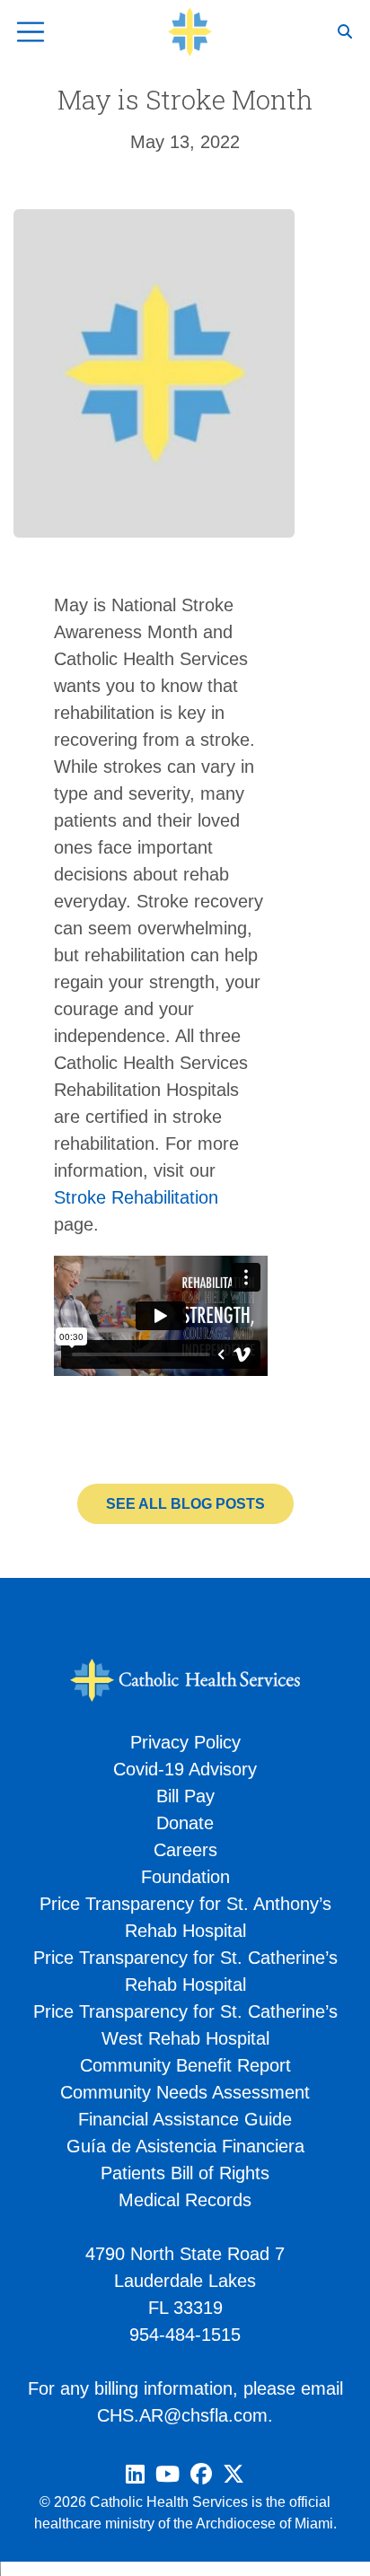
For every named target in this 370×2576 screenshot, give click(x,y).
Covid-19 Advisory (185, 1769)
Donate (185, 1823)
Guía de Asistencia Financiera (185, 2146)
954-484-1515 (185, 2335)
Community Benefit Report (185, 2065)
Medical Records (185, 2200)
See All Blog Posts (185, 1504)
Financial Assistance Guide (185, 2119)
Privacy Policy (185, 1742)
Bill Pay (185, 1796)
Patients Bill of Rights (185, 2173)
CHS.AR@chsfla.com (182, 2415)
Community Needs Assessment (185, 2092)
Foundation (185, 1877)
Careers (185, 1850)
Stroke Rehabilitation (136, 1197)
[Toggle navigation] (31, 32)
